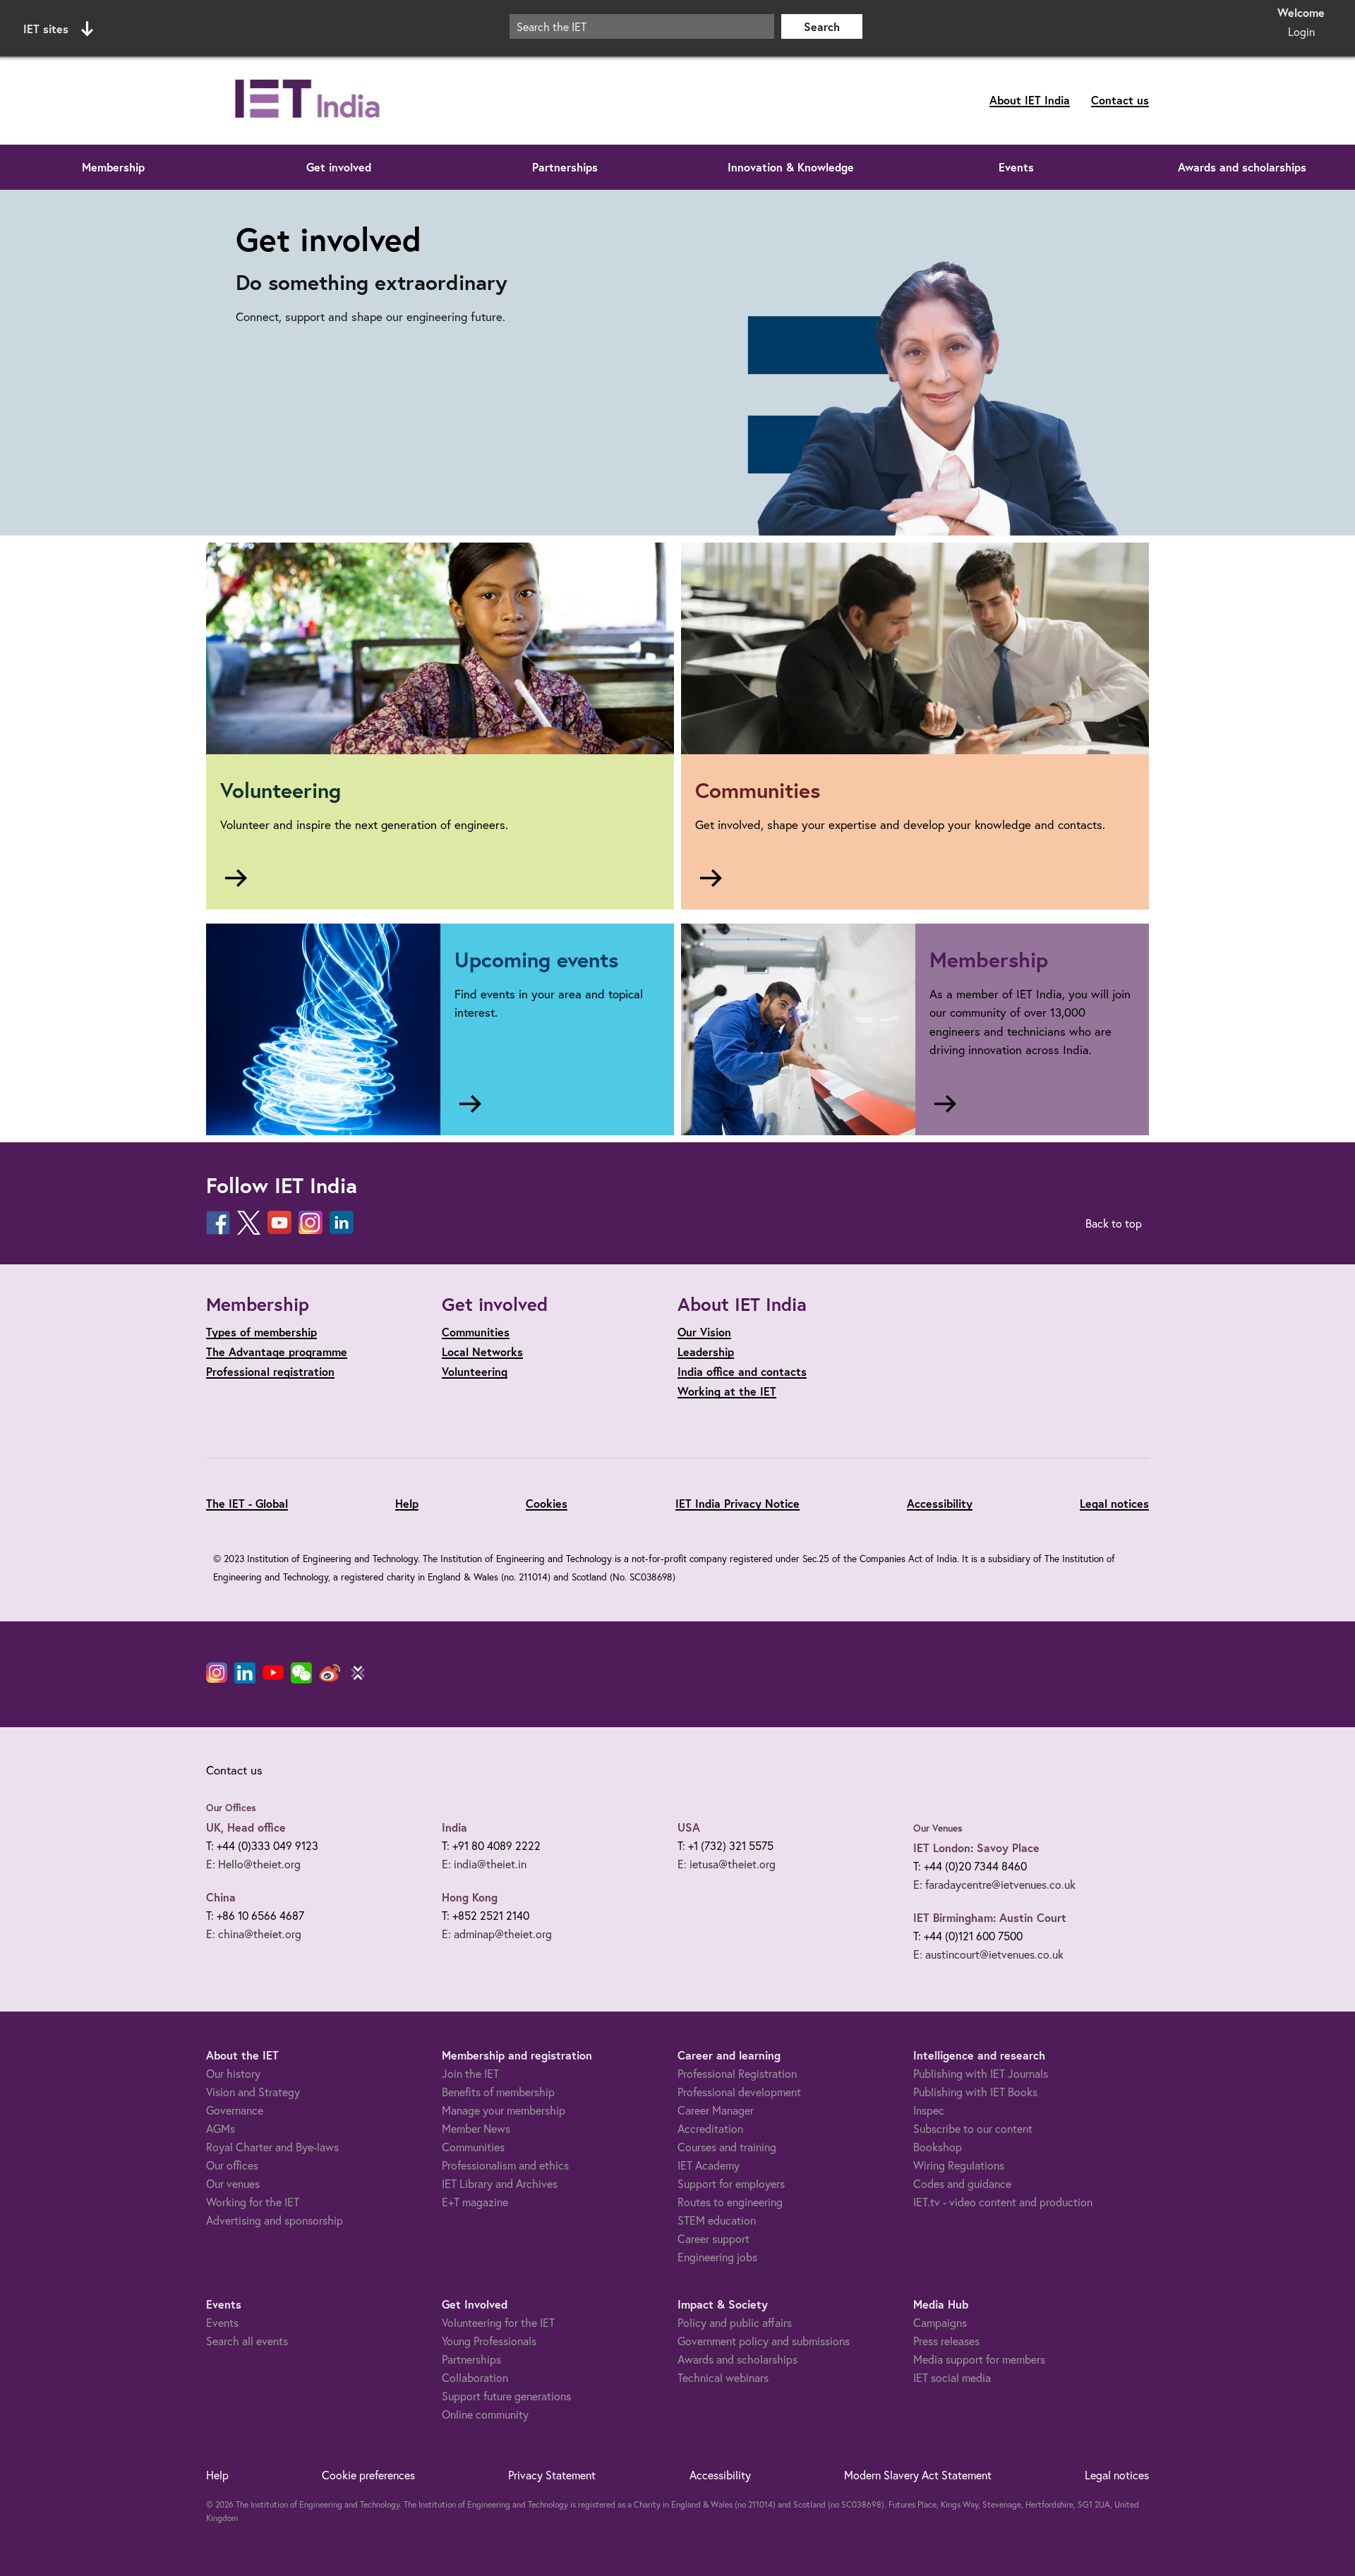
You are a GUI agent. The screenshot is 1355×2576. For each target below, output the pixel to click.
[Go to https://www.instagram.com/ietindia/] (311, 1223)
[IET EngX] (358, 1673)
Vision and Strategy (253, 2092)
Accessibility (940, 1503)
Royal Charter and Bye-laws (272, 2147)
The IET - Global (247, 1503)
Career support (713, 2238)
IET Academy (709, 2165)
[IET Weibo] (330, 1673)
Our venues (233, 2183)
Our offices (232, 2165)
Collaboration (475, 2377)
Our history (233, 2073)
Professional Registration (737, 2073)
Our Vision (704, 1332)
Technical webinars (723, 2377)
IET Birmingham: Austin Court (990, 1917)
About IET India (1030, 100)
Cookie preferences (368, 2475)
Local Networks (482, 1352)
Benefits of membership (498, 2092)
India (454, 1827)
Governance (235, 2110)
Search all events (247, 2341)
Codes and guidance (962, 2183)
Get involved (339, 167)
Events (1016, 167)
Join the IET (470, 2073)
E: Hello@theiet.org (253, 1864)
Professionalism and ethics (505, 2165)
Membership (113, 167)
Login (1301, 31)
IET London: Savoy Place (976, 1848)
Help (407, 1503)
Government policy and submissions (764, 2341)
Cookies (547, 1503)
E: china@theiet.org (254, 1934)
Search (822, 26)
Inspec (929, 2110)
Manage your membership (504, 2110)
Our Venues (938, 1828)
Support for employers (731, 2183)
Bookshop (938, 2147)
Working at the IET (727, 1391)
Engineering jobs (717, 2257)
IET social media (952, 2377)
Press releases (946, 2341)
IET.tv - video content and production (1003, 2202)
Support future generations (506, 2396)
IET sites (46, 29)
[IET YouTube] (273, 1676)
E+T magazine (475, 2202)
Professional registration (270, 1371)
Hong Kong (470, 1897)
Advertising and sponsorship (275, 2220)
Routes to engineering (730, 2202)
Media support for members (979, 2359)
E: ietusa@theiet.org (727, 1864)
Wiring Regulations (959, 2165)
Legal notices (1114, 1503)
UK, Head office (246, 1827)
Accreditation (710, 2128)
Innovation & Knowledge (791, 167)
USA (689, 1827)
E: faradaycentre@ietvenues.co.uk (994, 1884)
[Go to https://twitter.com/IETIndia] (249, 1223)
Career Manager (716, 2110)
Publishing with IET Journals (981, 2073)
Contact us (1120, 100)
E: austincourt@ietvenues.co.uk (988, 1954)
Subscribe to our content (973, 2128)
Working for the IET (253, 2202)
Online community (485, 2414)
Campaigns (940, 2322)
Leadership (706, 1352)
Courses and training (727, 2147)
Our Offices (231, 1808)
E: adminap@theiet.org (497, 1934)
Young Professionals (489, 2341)
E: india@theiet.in (484, 1864)
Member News (476, 2128)
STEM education (717, 2220)
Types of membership (261, 1332)
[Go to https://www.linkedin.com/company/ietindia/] (342, 1223)
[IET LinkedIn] (245, 1673)
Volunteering (475, 1371)
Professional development (739, 2092)
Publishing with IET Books (975, 2092)
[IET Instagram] (217, 1673)
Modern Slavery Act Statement (918, 2475)
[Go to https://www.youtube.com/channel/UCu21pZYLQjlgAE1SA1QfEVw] (279, 1223)
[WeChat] (301, 1673)
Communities (476, 1332)
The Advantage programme (277, 1352)
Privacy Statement (552, 2475)
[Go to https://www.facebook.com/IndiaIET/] (218, 1223)
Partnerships (565, 167)
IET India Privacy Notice (737, 1503)
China (221, 1897)
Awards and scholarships (1242, 167)
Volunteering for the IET (498, 2322)
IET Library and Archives (500, 2183)
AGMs (221, 2128)
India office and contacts (742, 1371)
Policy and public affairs (735, 2322)
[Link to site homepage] (354, 101)
